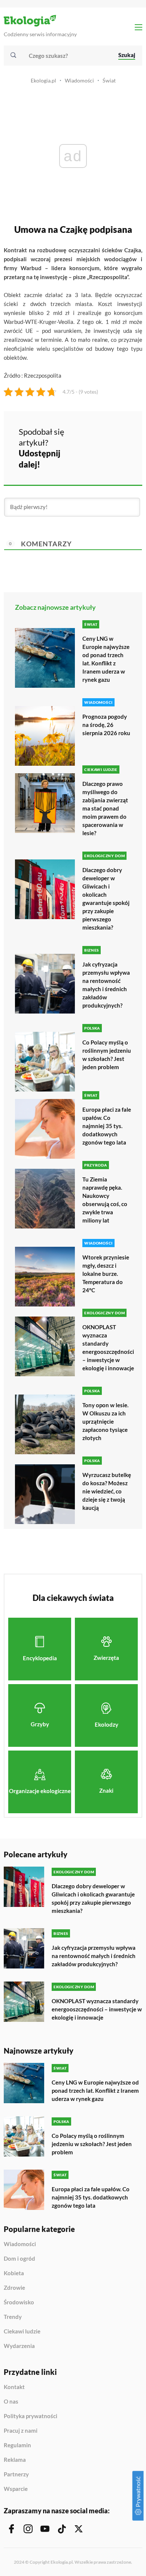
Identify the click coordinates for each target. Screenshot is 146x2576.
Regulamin (17, 2445)
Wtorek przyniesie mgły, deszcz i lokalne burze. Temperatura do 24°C (106, 1274)
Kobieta (14, 2273)
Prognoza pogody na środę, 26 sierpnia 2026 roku (106, 725)
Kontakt (14, 2387)
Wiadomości (79, 80)
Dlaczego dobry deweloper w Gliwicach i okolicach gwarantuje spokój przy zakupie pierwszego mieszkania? (106, 899)
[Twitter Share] (110, 436)
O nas (11, 2402)
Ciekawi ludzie (22, 2332)
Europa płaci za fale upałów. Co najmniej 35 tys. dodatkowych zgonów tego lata (107, 1126)
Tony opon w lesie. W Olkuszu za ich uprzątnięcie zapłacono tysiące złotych (105, 1421)
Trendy (13, 2317)
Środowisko (19, 2302)
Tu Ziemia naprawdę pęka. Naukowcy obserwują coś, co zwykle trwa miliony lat (105, 1200)
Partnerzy (16, 2474)
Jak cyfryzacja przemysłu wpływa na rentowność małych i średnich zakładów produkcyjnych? (106, 985)
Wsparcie (16, 2489)
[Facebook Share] (90, 436)
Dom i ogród (19, 2259)
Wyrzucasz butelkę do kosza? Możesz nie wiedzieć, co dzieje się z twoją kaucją (107, 1491)
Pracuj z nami (21, 2431)
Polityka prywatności (31, 2416)
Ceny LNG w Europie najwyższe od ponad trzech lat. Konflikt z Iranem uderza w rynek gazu (106, 659)
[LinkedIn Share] (90, 457)
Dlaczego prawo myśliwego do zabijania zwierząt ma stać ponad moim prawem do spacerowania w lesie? (105, 808)
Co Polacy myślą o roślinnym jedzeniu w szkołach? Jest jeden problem (107, 1055)
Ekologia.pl (43, 80)
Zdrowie (14, 2288)
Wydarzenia (19, 2346)
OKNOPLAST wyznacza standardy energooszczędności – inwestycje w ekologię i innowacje (108, 1348)
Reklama (15, 2460)
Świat (109, 80)
